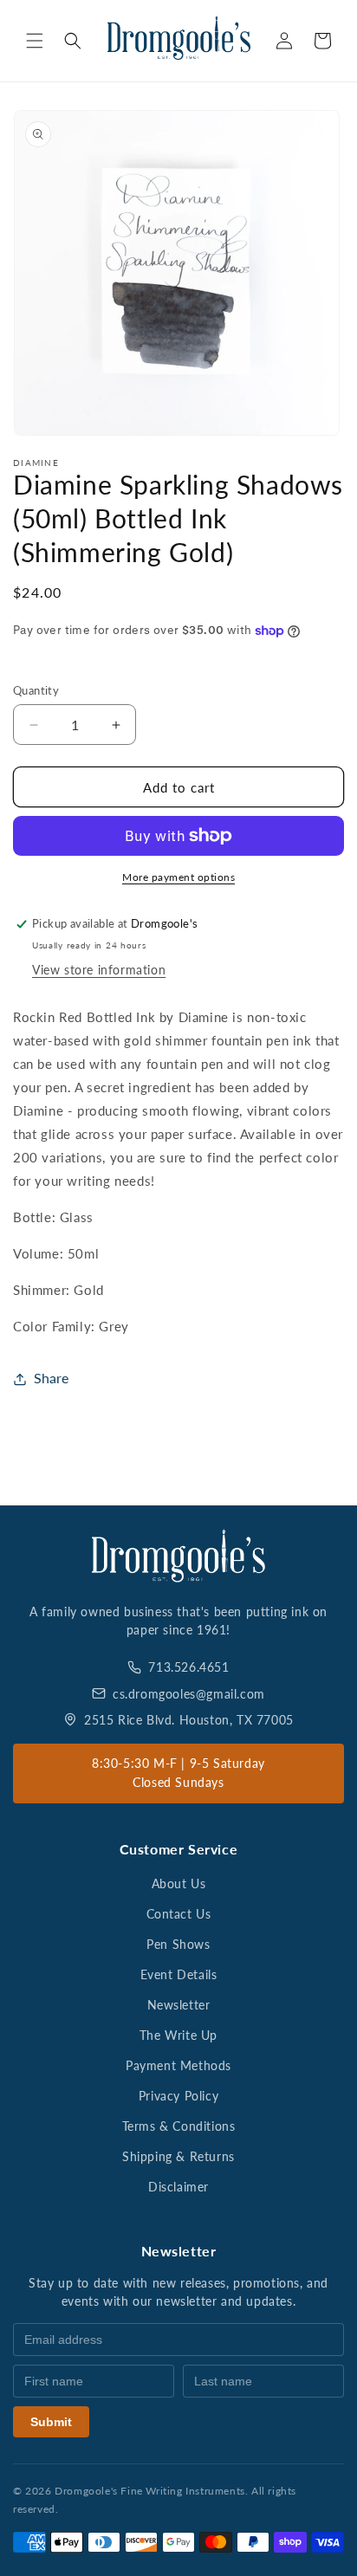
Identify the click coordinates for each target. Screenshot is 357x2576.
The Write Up (178, 2035)
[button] (35, 41)
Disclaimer (178, 2187)
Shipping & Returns (178, 2156)
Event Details (179, 1974)
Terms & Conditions (179, 2126)
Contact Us (179, 1914)
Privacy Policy (178, 2096)
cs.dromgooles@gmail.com (189, 1694)
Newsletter (179, 2005)
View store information (99, 970)
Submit (51, 2422)
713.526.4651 (188, 1667)
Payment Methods (178, 2065)
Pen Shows (178, 1944)
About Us (179, 1883)
